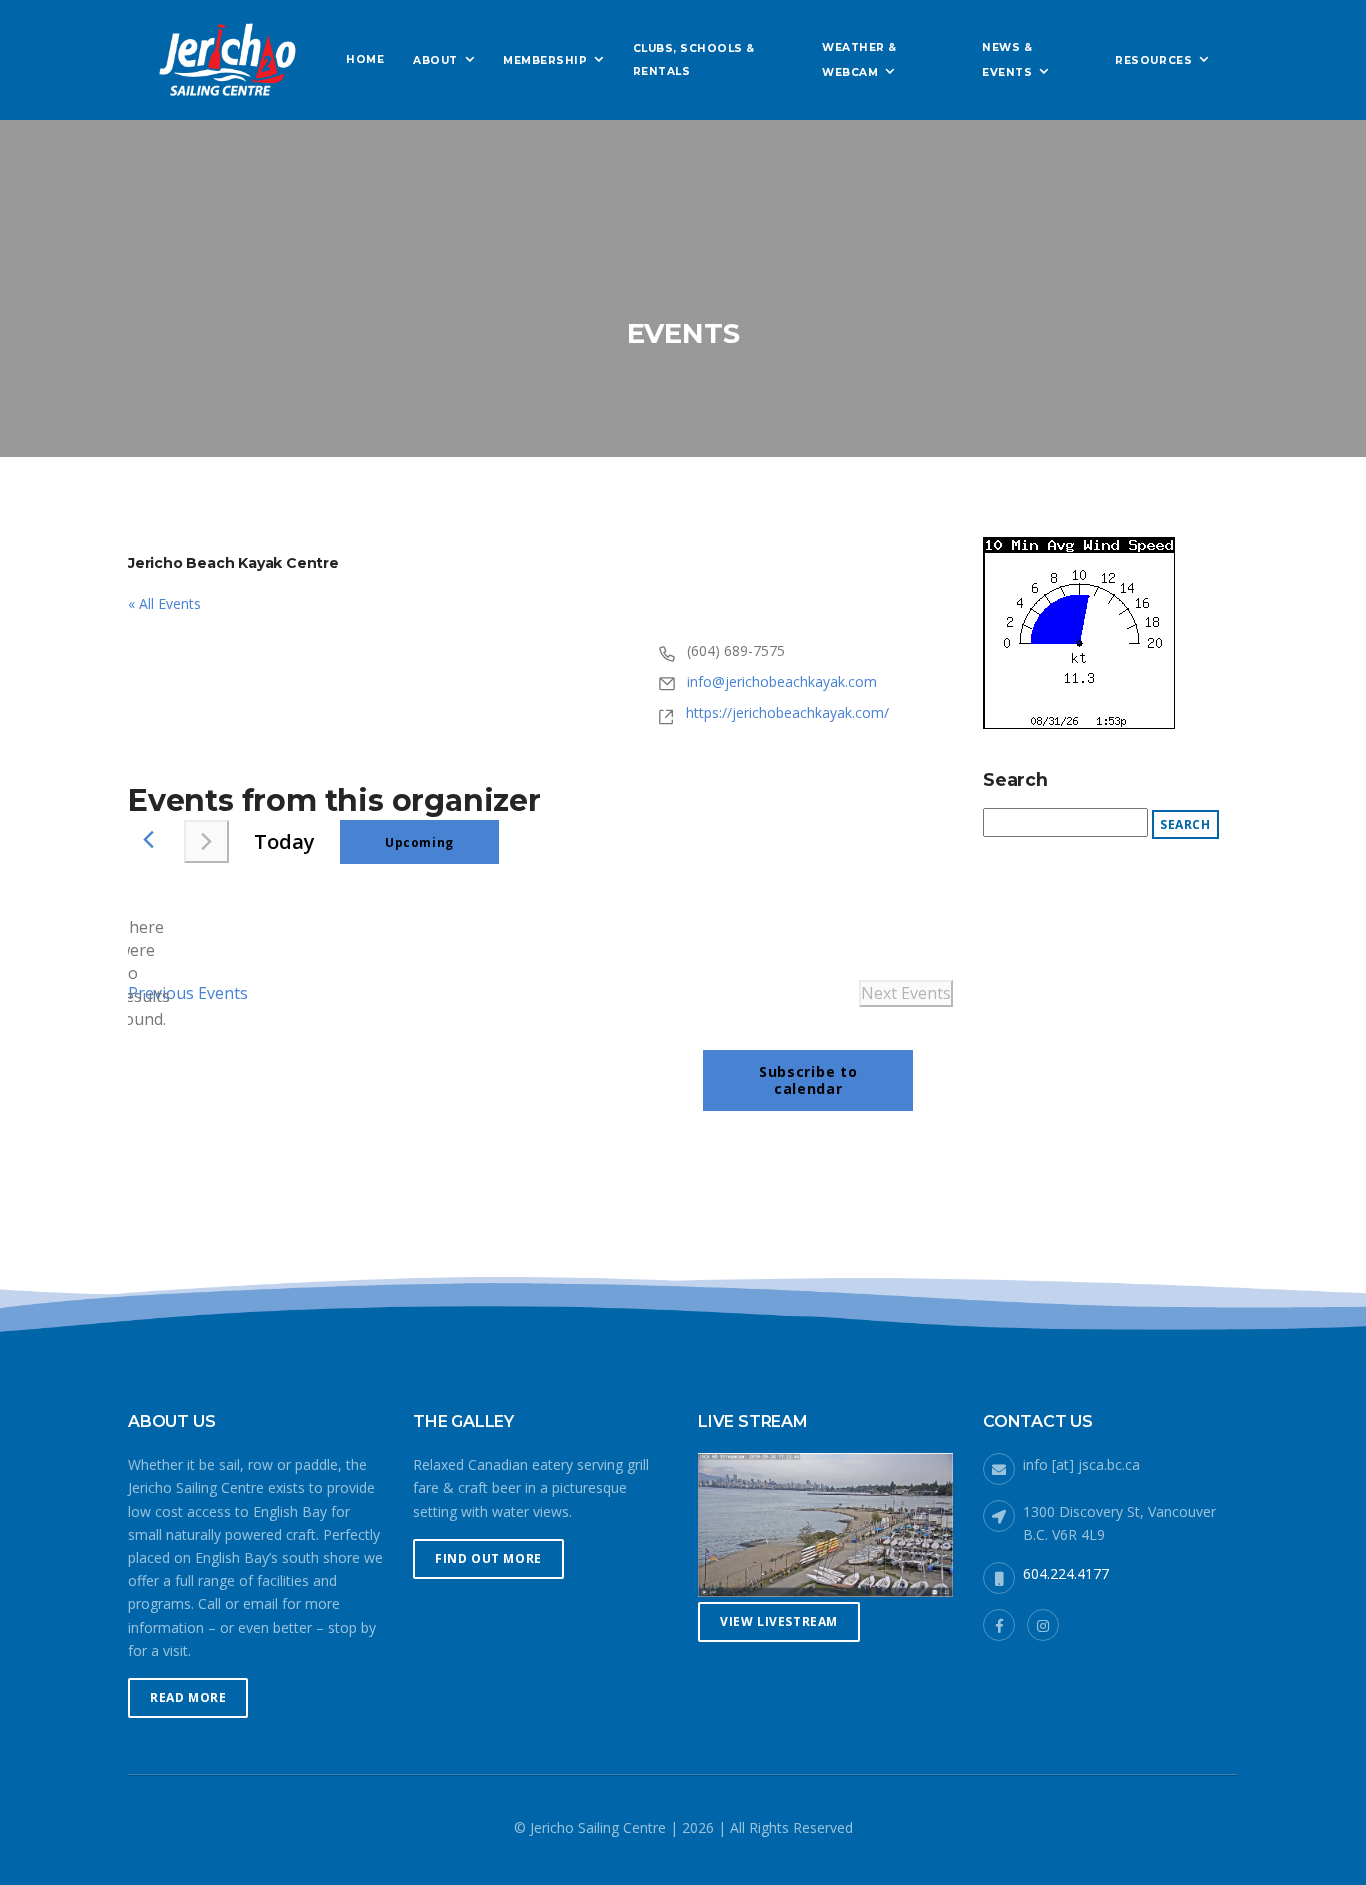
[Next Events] (206, 841)
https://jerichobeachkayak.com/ (787, 712)
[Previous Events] (148, 839)
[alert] (144, 974)
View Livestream (779, 1621)
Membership (545, 60)
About (435, 60)
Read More (188, 1697)
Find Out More (488, 1558)
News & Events (1007, 59)
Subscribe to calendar (808, 1080)
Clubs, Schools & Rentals (694, 60)
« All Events (164, 603)
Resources (1153, 60)
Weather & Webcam (859, 59)
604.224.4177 (1066, 1573)
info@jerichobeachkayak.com (782, 681)
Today (284, 841)
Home (365, 59)
